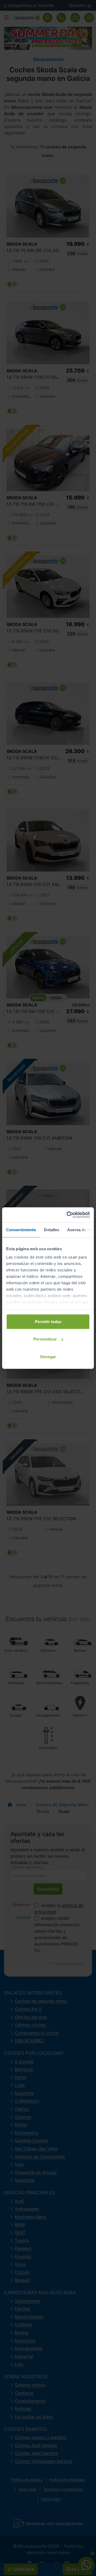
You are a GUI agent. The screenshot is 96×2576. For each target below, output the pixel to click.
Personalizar (45, 1339)
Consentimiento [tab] (21, 1229)
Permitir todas (48, 1321)
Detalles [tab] (52, 1229)
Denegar (48, 1356)
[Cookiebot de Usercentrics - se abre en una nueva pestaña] (68, 1215)
